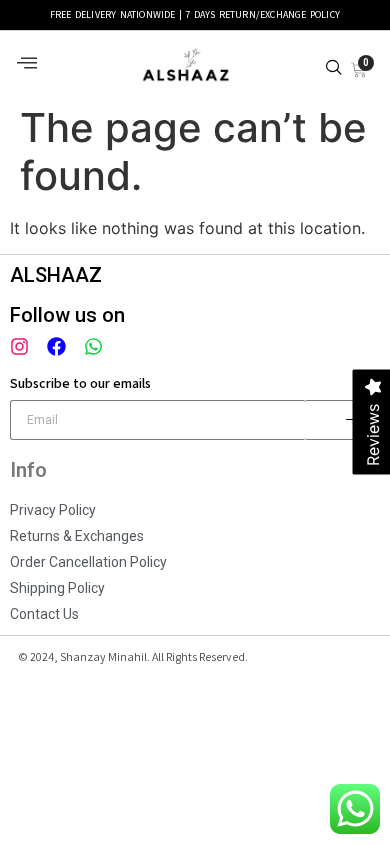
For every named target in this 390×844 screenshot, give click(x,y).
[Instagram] (19, 346)
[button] (27, 63)
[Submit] (344, 420)
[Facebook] (56, 346)
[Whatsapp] (93, 346)
